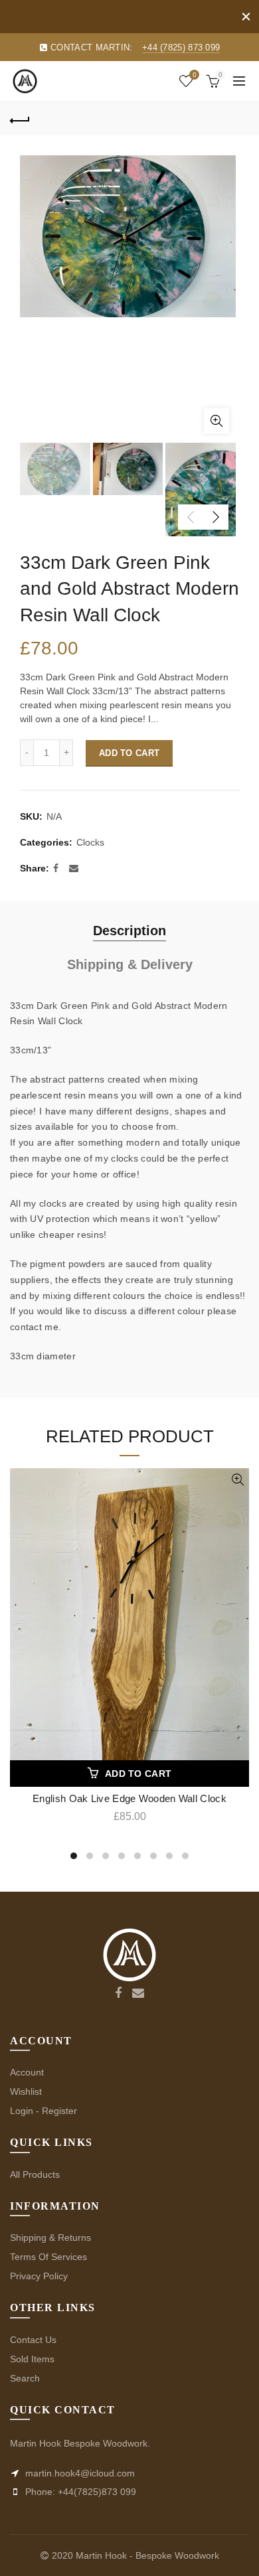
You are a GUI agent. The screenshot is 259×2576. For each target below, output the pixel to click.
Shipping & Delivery (130, 964)
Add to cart (129, 753)
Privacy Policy (39, 2276)
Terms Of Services (48, 2257)
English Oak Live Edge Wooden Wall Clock (129, 1798)
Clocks (90, 842)
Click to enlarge (216, 421)
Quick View (237, 1480)
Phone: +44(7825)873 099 (79, 2492)
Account (27, 2072)
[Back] (20, 119)
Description (129, 931)
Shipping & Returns (50, 2237)
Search (25, 2378)
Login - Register (43, 2111)
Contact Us (33, 2340)
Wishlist (194, 75)
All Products (35, 2174)
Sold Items (32, 2359)
